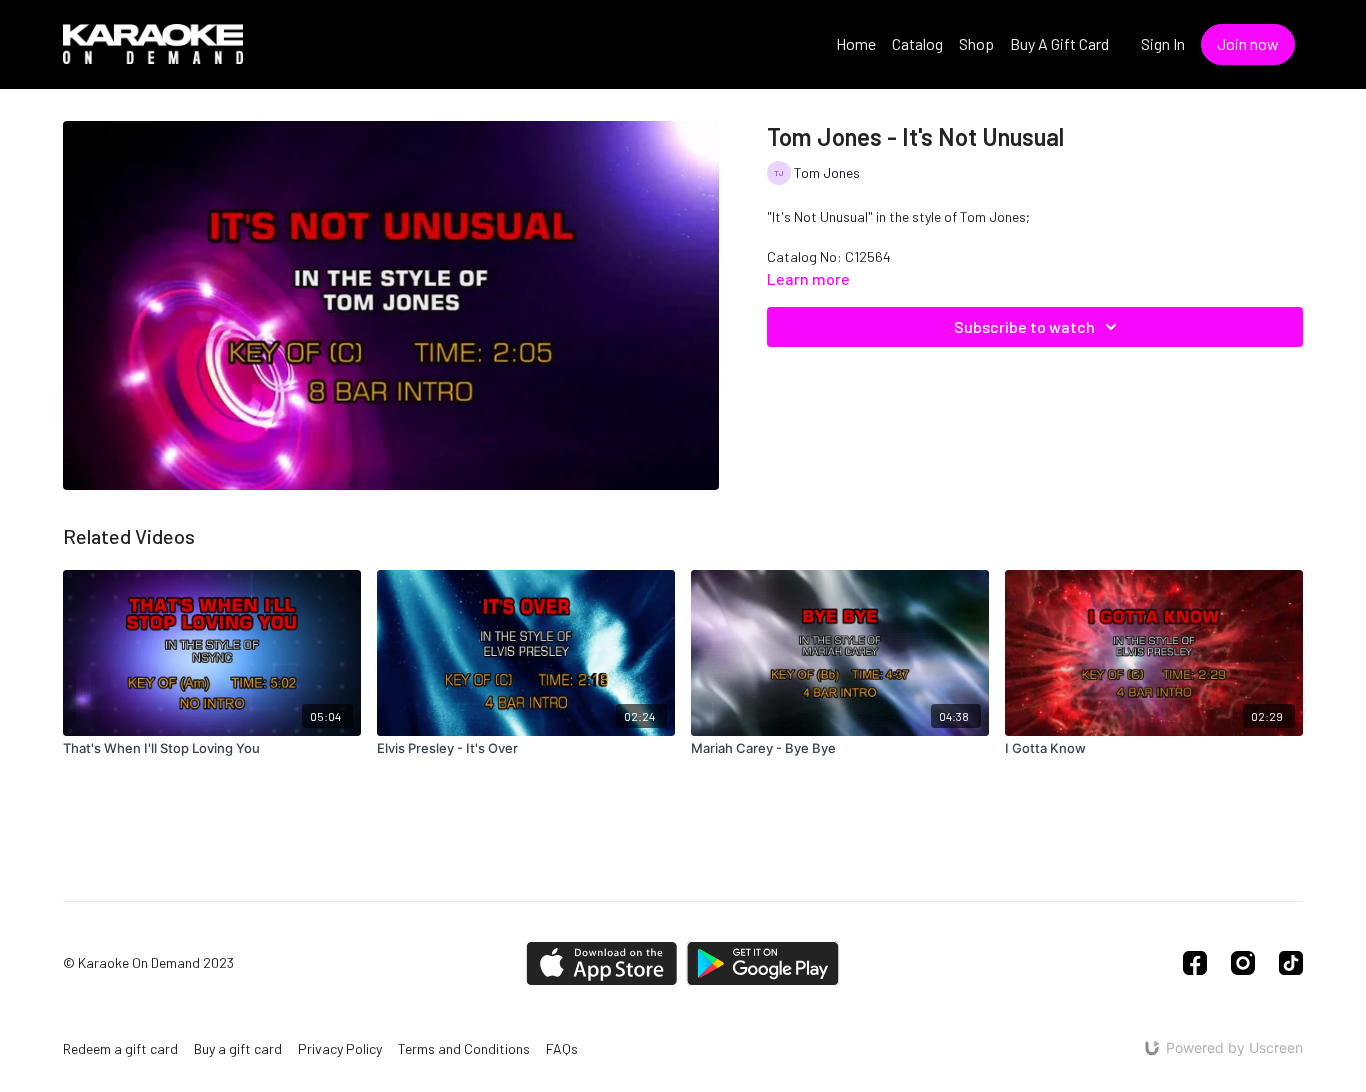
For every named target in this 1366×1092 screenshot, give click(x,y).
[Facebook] (1195, 963)
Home (856, 43)
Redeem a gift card (120, 1048)
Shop (976, 43)
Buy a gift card (238, 1048)
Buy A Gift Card (1059, 43)
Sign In (1163, 43)
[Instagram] (1243, 963)
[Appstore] (601, 963)
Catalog (917, 43)
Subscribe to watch (1024, 326)
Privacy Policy (340, 1048)
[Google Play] (763, 963)
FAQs (562, 1048)
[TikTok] (1291, 963)
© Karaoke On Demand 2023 (148, 963)
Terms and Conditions (464, 1048)
